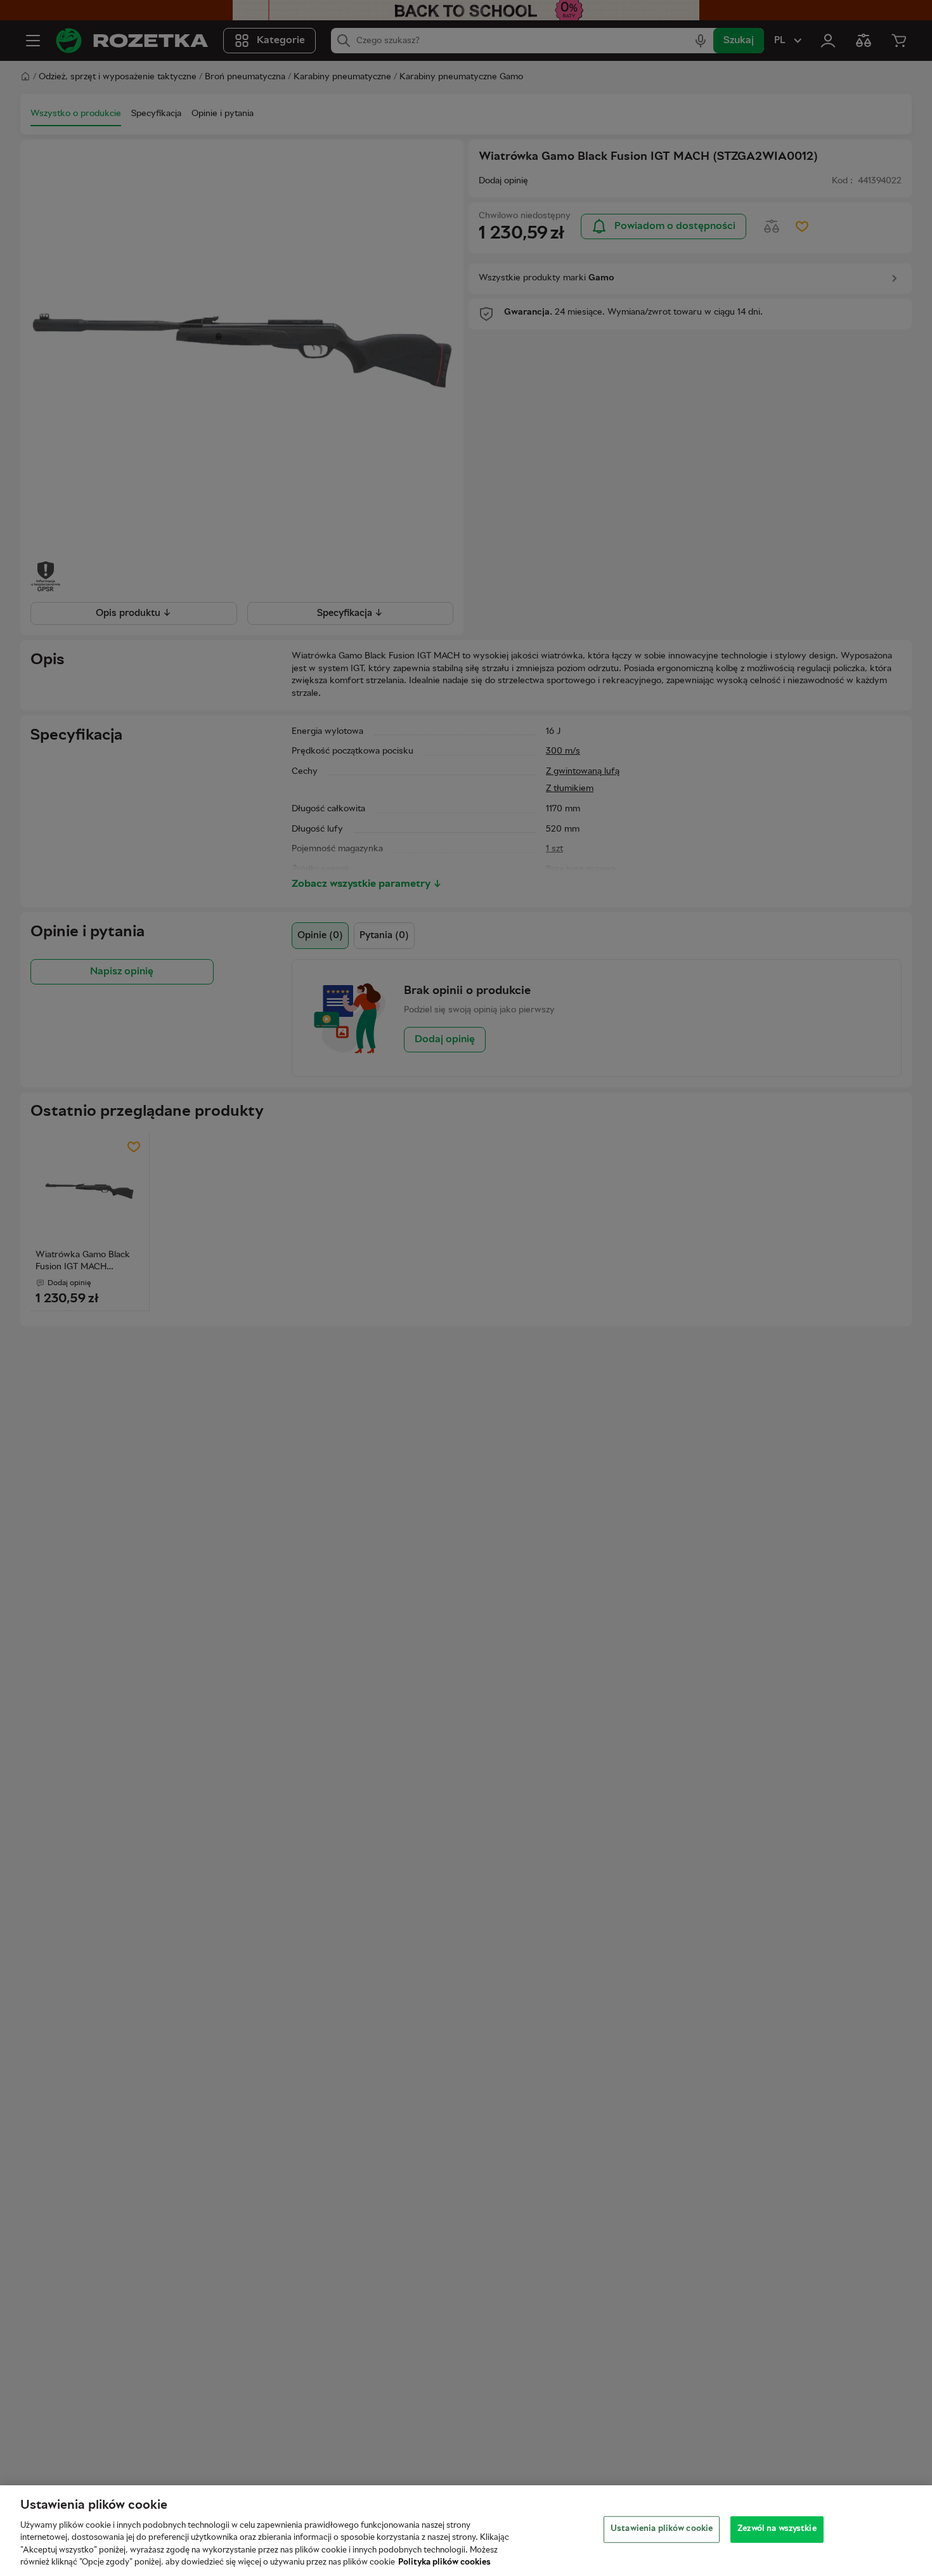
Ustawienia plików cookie (662, 2529)
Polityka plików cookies (444, 2563)
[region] (466, 2531)
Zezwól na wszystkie (777, 2529)
